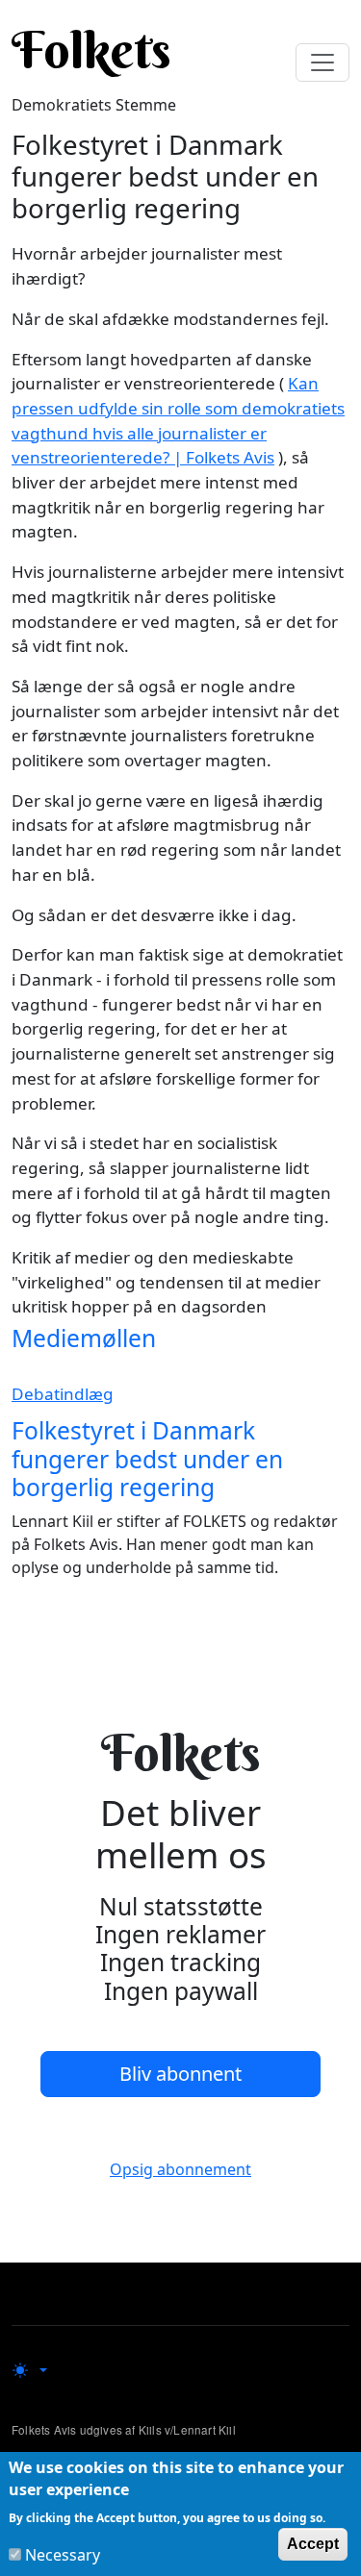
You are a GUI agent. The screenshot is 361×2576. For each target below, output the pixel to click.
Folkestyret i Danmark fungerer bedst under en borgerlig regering (147, 1459)
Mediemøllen (84, 1338)
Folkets (91, 50)
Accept (313, 2544)
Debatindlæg (63, 1394)
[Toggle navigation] (322, 63)
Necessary (63, 2555)
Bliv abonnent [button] (180, 2074)
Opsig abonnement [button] (180, 2169)
